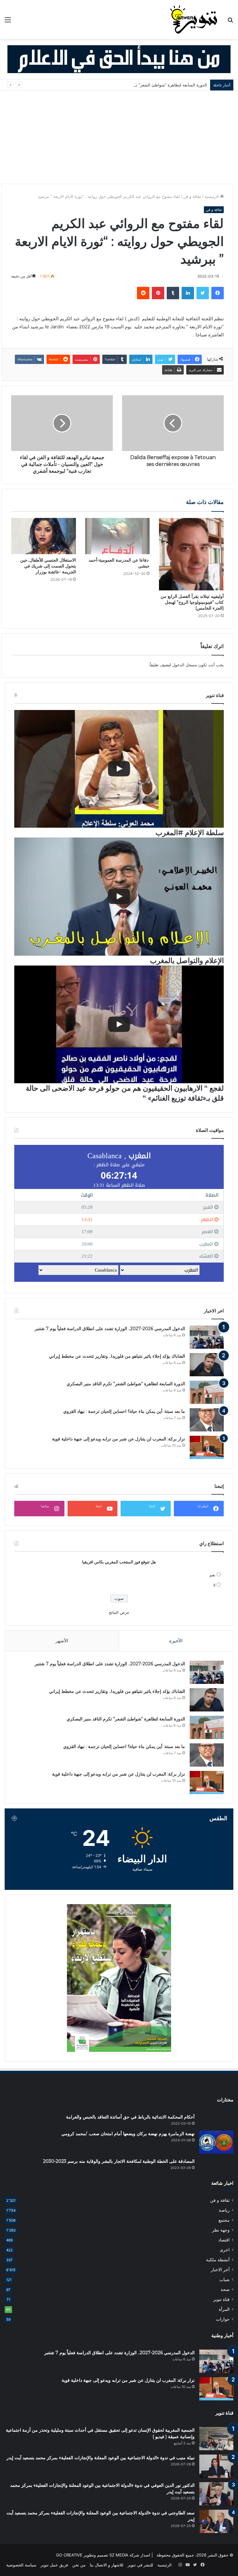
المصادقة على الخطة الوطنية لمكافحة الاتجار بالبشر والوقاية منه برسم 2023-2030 (119, 2161)
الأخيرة (176, 1641)
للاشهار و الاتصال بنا (107, 2565)
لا (214, 1585)
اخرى (225, 2250)
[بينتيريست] (158, 293)
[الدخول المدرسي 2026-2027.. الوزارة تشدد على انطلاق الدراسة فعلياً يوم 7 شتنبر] (207, 1337)
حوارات (223, 2319)
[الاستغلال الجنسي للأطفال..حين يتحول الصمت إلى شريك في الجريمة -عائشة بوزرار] (44, 536)
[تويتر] (203, 293)
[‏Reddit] (143, 293)
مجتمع (224, 2220)
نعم (212, 1575)
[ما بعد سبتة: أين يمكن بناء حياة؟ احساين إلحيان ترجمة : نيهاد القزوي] (207, 1420)
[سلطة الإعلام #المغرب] (119, 769)
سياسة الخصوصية (21, 2565)
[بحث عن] (230, 22)
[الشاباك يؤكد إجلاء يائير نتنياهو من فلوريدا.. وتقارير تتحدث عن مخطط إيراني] (207, 1365)
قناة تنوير (221, 2299)
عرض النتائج (119, 1612)
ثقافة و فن (192, 196)
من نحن (79, 2565)
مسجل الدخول (185, 665)
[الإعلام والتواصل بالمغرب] (119, 896)
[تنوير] (194, 20)
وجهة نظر (221, 2230)
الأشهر (62, 1641)
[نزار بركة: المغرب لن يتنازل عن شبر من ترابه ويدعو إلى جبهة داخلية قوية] (207, 1447)
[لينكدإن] (188, 293)
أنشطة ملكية (218, 2260)
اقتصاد (224, 2240)
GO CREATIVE (69, 2555)
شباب (225, 2280)
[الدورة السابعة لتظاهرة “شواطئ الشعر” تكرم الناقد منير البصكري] (207, 1392)
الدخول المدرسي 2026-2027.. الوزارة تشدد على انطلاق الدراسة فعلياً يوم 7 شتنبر (110, 1329)
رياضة (224, 2210)
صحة (225, 2289)
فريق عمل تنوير (54, 2565)
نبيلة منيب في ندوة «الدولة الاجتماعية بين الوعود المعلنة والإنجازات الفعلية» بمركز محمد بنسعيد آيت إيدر (101, 2458)
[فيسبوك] (218, 293)
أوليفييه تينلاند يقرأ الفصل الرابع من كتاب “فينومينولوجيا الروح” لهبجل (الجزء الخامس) (192, 602)
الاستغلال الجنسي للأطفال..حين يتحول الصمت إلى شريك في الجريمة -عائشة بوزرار (48, 566)
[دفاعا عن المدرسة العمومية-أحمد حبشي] (118, 536)
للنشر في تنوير (140, 2565)
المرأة (224, 2309)
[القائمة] (8, 22)
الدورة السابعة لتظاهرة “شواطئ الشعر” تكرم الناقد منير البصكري (151, 85)
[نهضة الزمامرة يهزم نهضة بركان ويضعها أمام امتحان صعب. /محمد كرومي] (216, 2142)
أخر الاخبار (220, 2270)
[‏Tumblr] (173, 293)
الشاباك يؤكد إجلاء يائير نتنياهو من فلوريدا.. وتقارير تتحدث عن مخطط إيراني (117, 1356)
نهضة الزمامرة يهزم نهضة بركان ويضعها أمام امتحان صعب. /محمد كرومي (128, 2134)
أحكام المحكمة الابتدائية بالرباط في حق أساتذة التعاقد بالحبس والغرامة (130, 2117)
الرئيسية (212, 196)
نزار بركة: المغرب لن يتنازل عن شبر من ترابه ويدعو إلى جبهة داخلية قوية (119, 1439)
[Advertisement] (119, 137)
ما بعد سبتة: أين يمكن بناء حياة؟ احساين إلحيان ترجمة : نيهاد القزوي (124, 1411)
